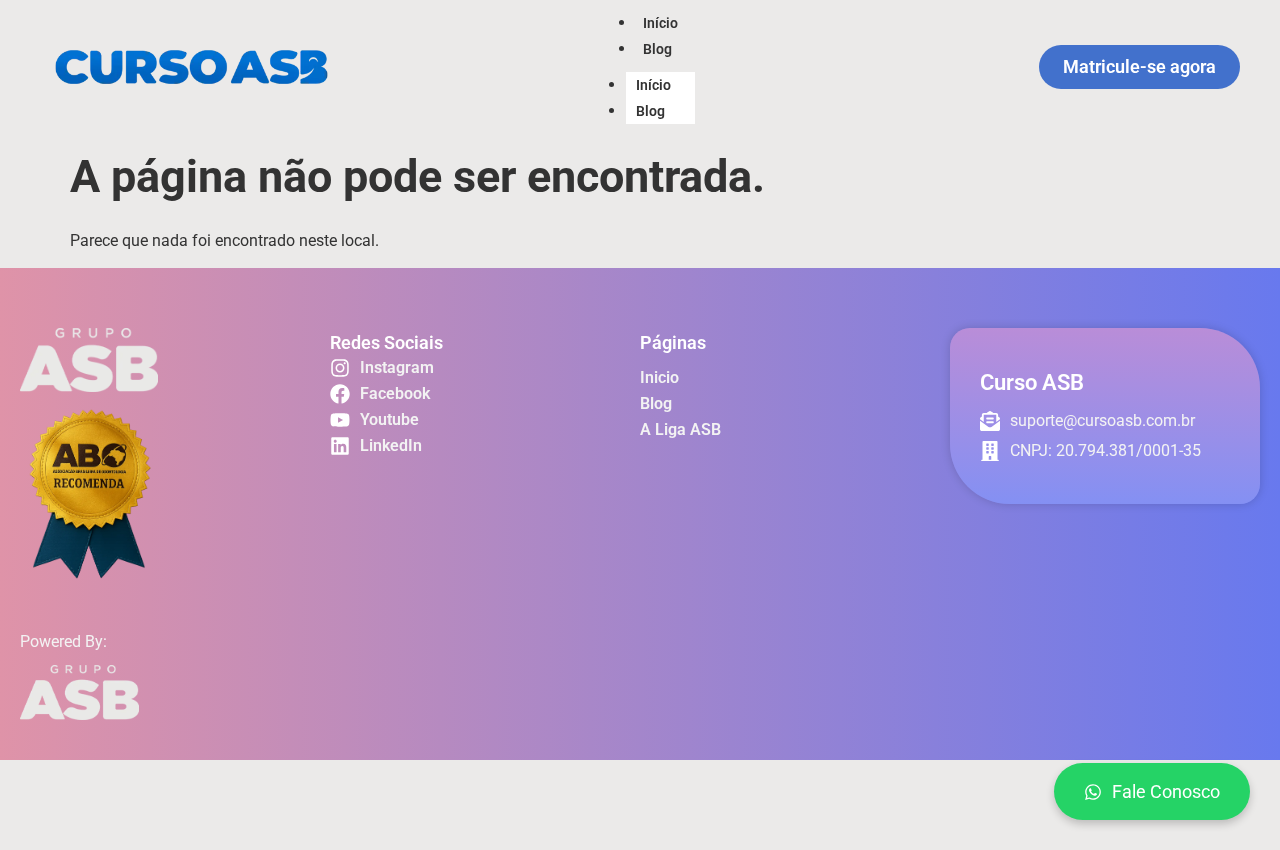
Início (660, 23)
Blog (657, 49)
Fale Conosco (1166, 791)
